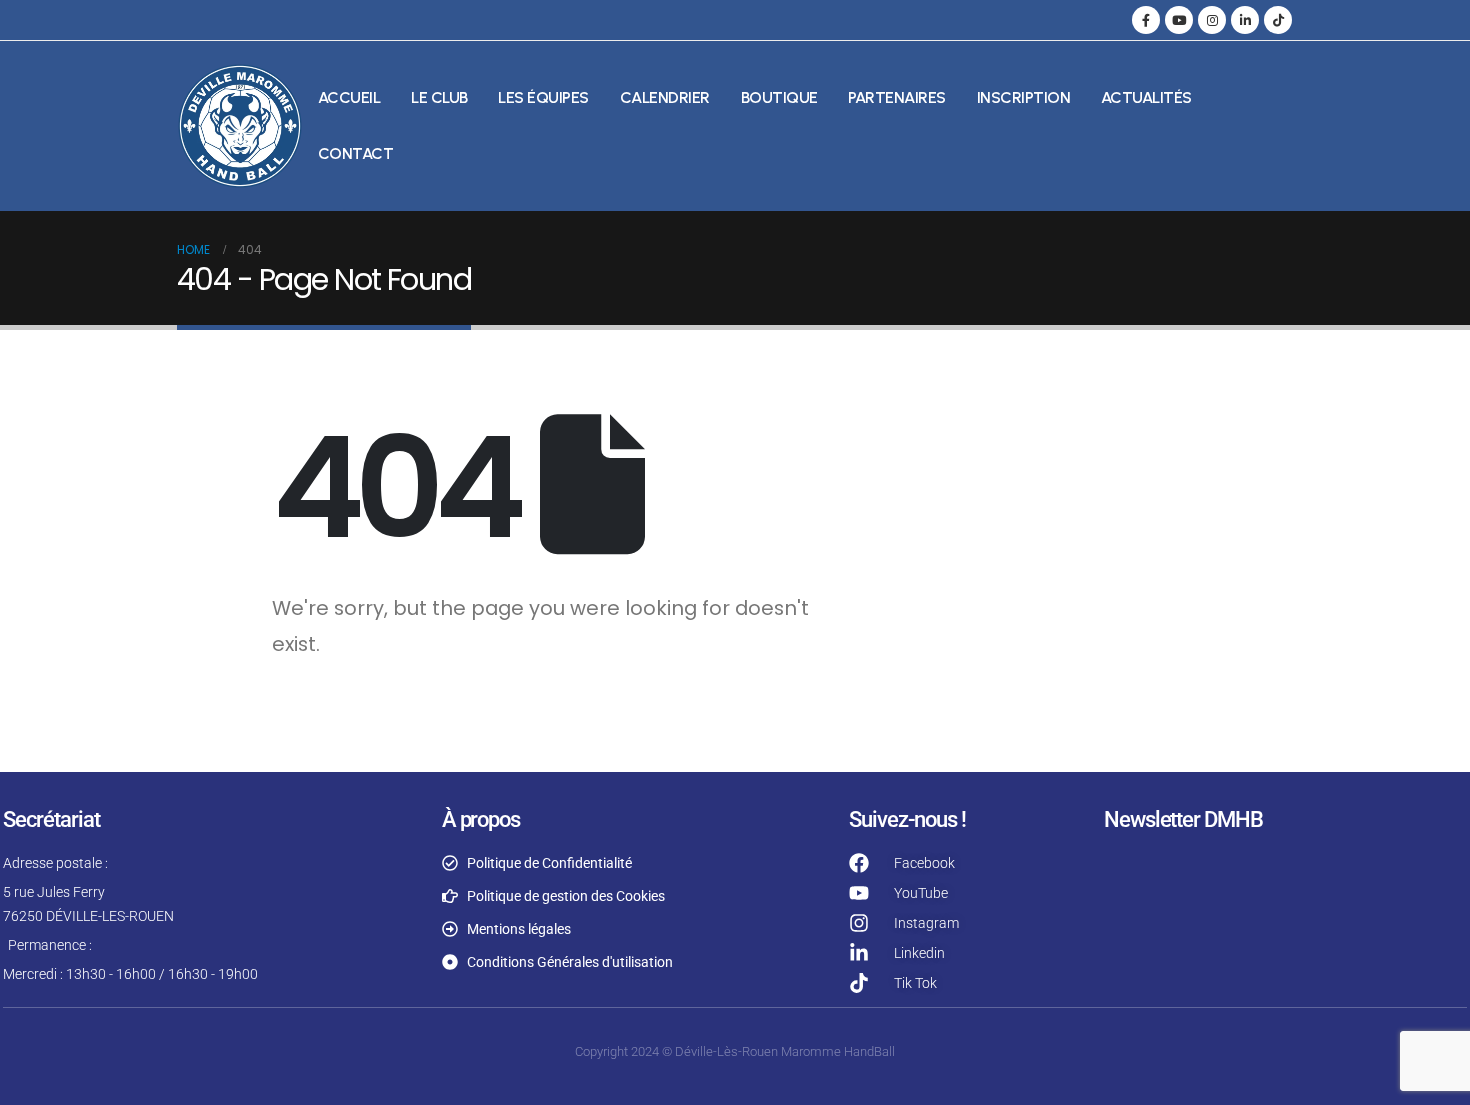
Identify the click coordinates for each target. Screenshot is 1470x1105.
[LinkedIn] (1245, 20)
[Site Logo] (240, 126)
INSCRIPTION (1024, 97)
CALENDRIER (665, 97)
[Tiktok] (1278, 20)
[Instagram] (1212, 20)
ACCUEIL (349, 97)
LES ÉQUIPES (543, 97)
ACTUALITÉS (1146, 97)
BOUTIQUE (779, 97)
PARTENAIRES (897, 97)
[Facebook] (1146, 20)
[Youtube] (1179, 20)
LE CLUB (439, 97)
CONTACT (356, 153)
